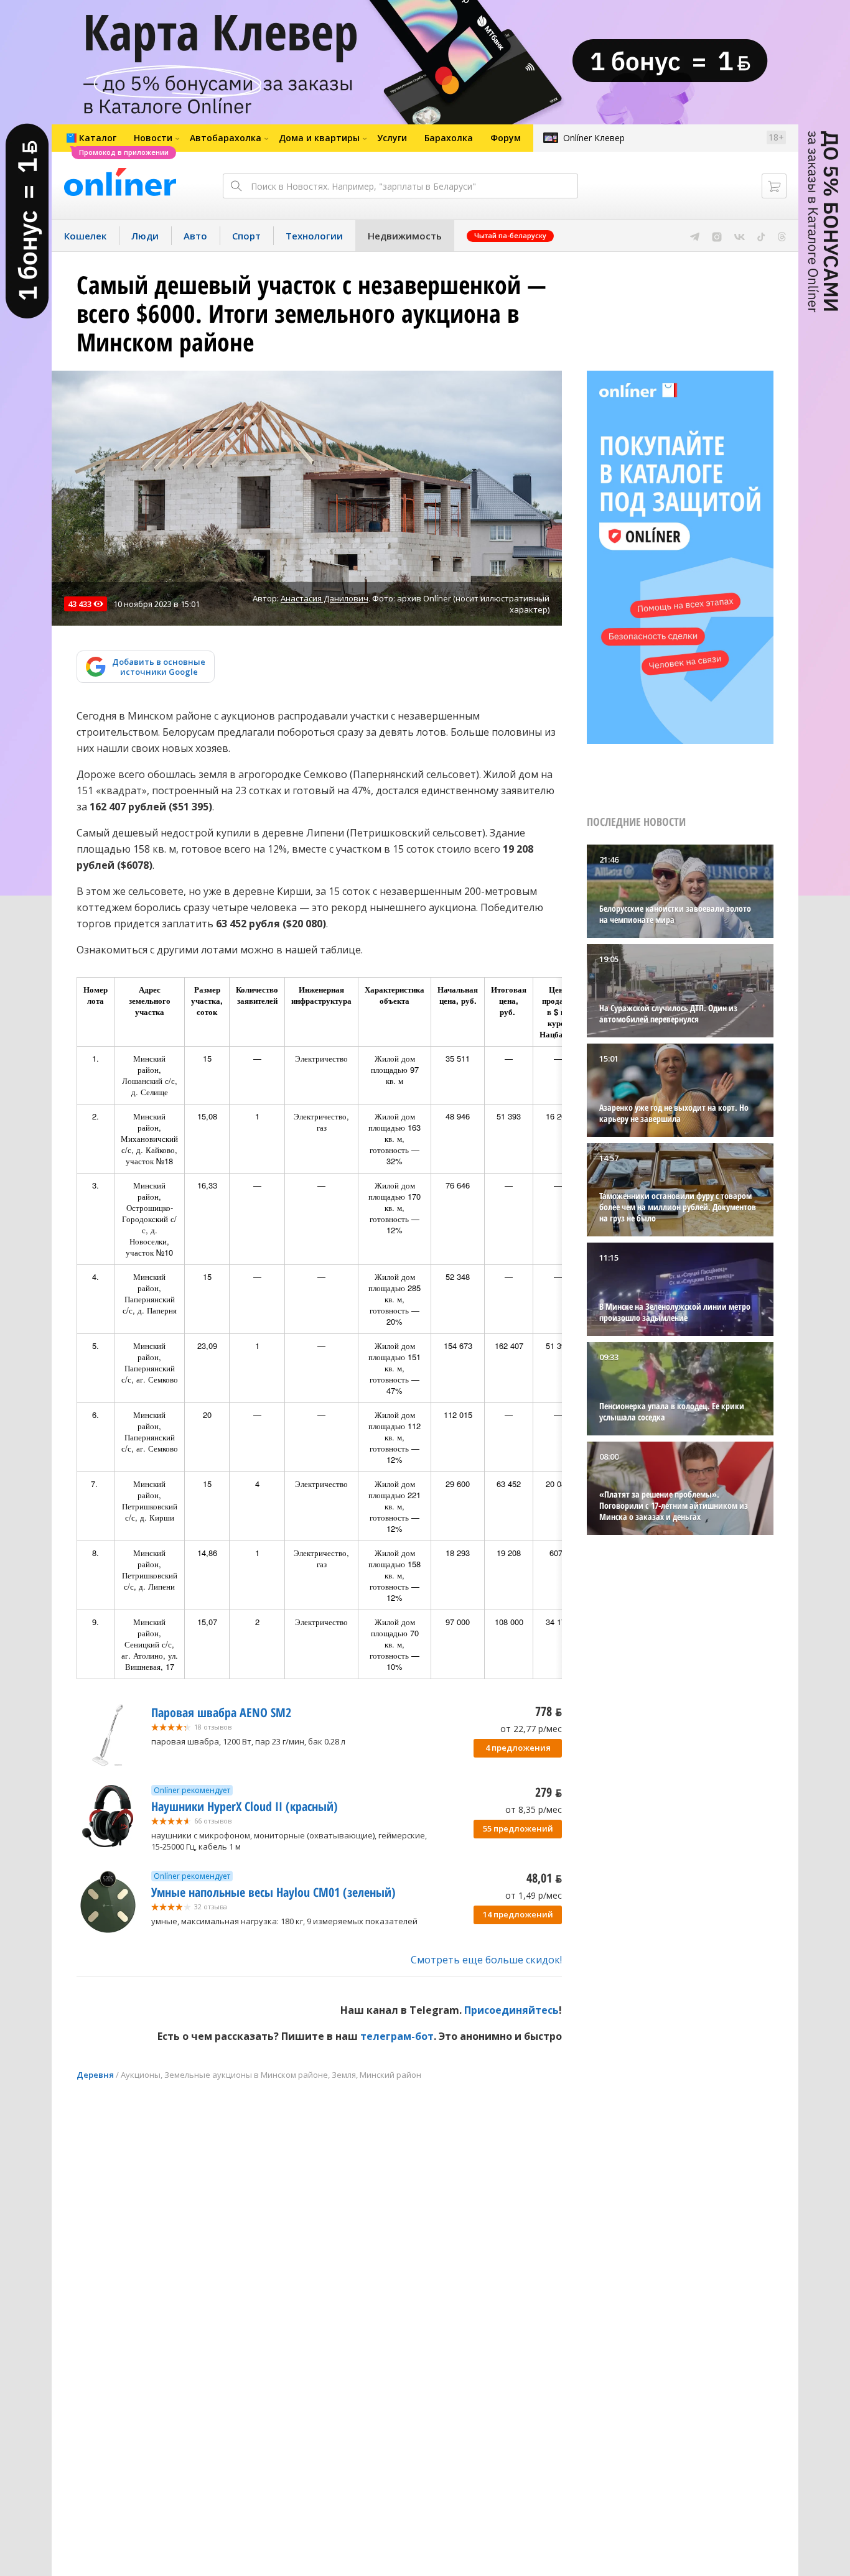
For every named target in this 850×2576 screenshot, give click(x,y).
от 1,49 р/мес (534, 1895)
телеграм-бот (397, 2036)
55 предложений (518, 1828)
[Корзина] (774, 186)
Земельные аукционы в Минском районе (246, 2075)
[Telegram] (695, 236)
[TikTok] (761, 236)
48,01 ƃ (544, 1878)
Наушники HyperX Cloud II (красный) (245, 1806)
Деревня (95, 2075)
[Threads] (782, 236)
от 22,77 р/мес (531, 1729)
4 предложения (518, 1748)
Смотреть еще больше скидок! (486, 1960)
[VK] (740, 236)
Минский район (390, 2075)
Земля (344, 2075)
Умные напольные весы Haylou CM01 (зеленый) (273, 1892)
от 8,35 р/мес (534, 1809)
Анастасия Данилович (325, 598)
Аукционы (141, 2075)
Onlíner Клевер (594, 138)
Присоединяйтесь (511, 2010)
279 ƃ (549, 1792)
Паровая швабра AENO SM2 (221, 1712)
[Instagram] (717, 236)
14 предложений (518, 1914)
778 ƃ (549, 1711)
